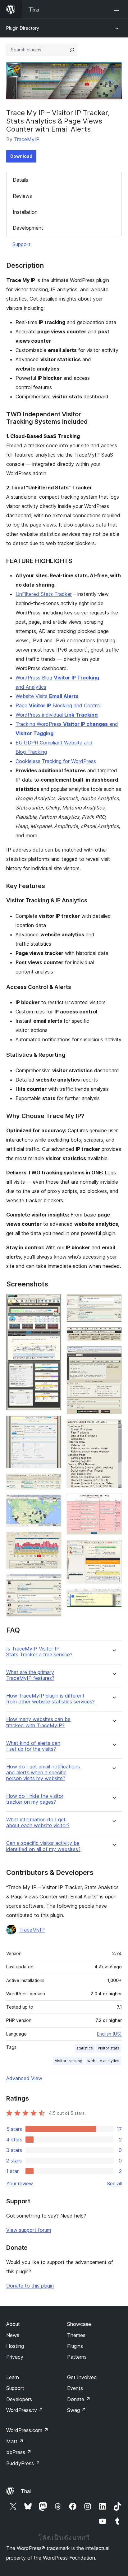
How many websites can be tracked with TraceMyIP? (38, 1722)
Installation (25, 212)
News (13, 2335)
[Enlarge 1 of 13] (53, 1303)
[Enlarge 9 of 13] (113, 1354)
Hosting (15, 2346)
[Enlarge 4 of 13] (53, 1503)
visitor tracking (69, 2061)
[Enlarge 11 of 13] (113, 1502)
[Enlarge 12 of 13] (113, 1548)
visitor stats (109, 2048)
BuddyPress (23, 2463)
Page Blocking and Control (58, 705)
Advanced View (24, 2078)
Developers (19, 2399)
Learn (13, 2377)
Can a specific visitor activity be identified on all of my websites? (43, 1846)
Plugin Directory (23, 28)
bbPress (19, 2452)
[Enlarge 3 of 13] (53, 1482)
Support (21, 244)
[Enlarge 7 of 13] (113, 1303)
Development (28, 228)
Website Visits (47, 696)
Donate (79, 2399)
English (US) (109, 2034)
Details (21, 180)
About (13, 2324)
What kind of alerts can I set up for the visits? (33, 1746)
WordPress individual (57, 715)
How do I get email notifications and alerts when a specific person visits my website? (43, 1773)
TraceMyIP (27, 139)
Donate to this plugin (30, 2286)
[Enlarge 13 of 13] (113, 1597)
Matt (15, 2441)
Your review (20, 2184)
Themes (76, 2335)
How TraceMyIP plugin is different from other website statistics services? (50, 1699)
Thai (26, 2491)
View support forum (29, 2230)
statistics (85, 2048)
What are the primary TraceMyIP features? (30, 1675)
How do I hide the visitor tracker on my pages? (35, 1799)
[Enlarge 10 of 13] (113, 1428)
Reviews (22, 196)
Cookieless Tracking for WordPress (56, 761)
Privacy (15, 2357)
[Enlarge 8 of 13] (113, 1335)
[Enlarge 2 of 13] (53, 1424)
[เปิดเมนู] (118, 9)
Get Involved (82, 2377)
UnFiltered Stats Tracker (44, 594)
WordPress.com (27, 2430)
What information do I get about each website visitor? (38, 1823)
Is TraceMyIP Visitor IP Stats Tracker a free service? (39, 1652)
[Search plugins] (72, 50)
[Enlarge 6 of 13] (53, 1582)
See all (114, 2184)
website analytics (103, 2061)
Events (75, 2388)
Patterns (77, 2357)
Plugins (75, 2346)
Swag (77, 2410)
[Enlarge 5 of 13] (53, 1540)
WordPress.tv (25, 2410)
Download (21, 156)
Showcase (79, 2324)
